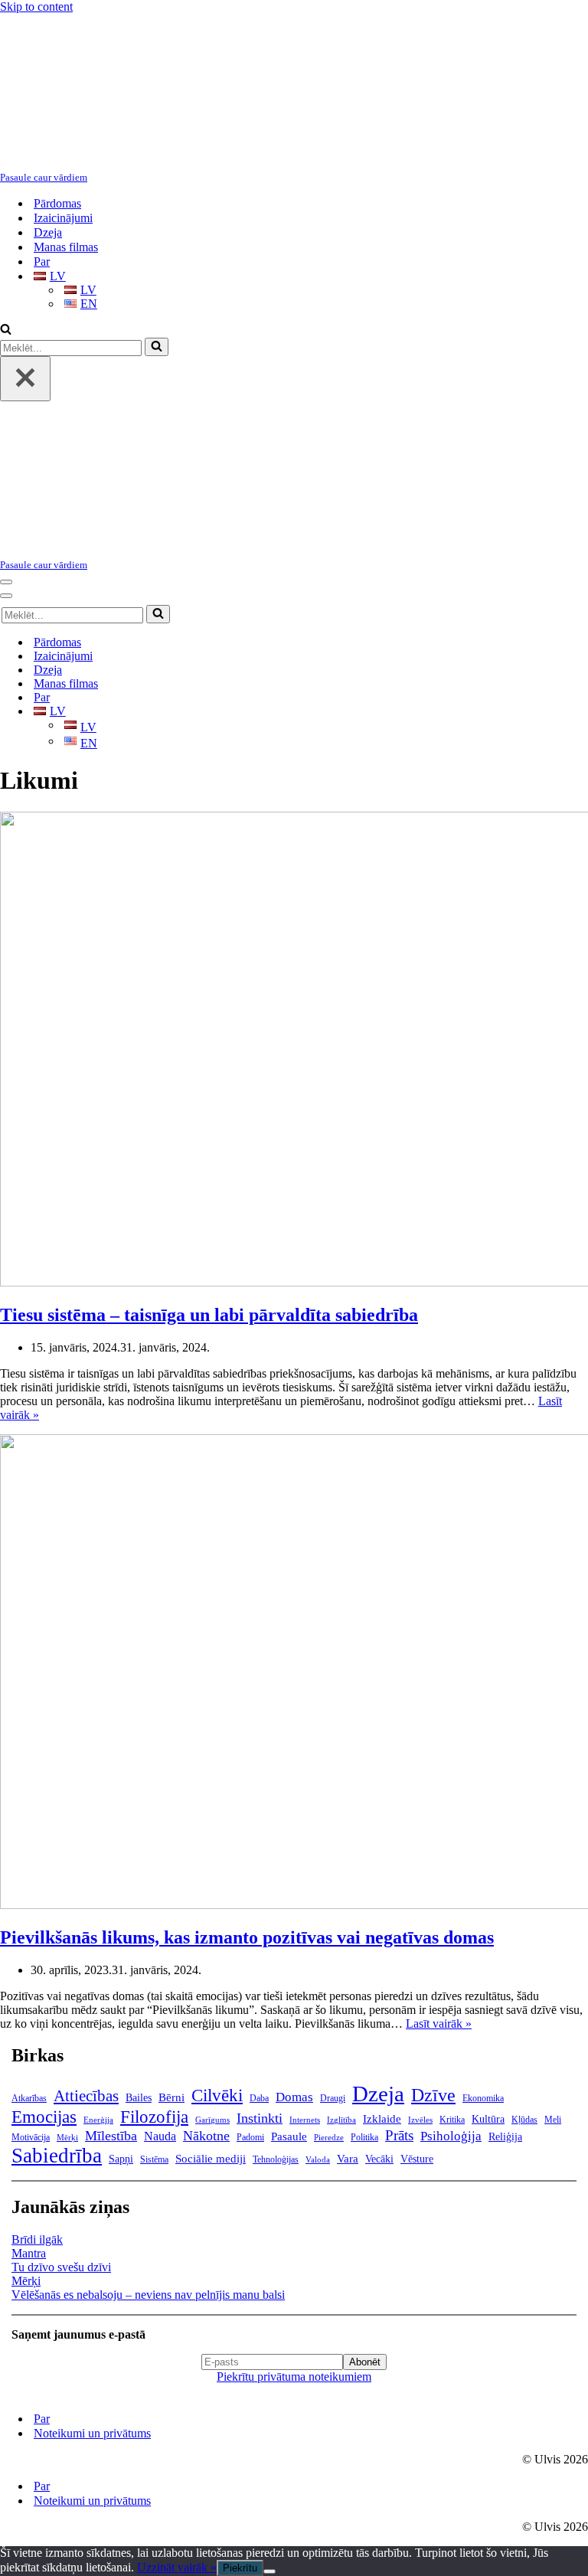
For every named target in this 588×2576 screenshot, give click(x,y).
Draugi (333, 2098)
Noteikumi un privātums (92, 2433)
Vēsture (417, 2159)
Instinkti (260, 2118)
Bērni (171, 2097)
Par (42, 262)
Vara (348, 2159)
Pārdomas (57, 203)
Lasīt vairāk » (439, 2024)
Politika (364, 2137)
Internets (305, 2120)
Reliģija (505, 2137)
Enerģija (98, 2120)
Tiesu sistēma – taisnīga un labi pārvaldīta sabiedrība (209, 1315)
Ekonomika (483, 2098)
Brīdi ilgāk (37, 2239)
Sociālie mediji (211, 2159)
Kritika (452, 2120)
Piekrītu (240, 2568)
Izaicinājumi (63, 218)
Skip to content (36, 7)
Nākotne (206, 2136)
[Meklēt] (6, 330)
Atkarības (29, 2098)
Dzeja (48, 232)
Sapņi (121, 2159)
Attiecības (86, 2096)
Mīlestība (111, 2136)
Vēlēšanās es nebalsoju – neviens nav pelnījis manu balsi (148, 2295)
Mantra (29, 2253)
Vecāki (379, 2159)
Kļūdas (524, 2120)
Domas (294, 2097)
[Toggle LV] (268, 712)
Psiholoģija (451, 2136)
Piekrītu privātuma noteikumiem (294, 2377)
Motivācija (31, 2137)
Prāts (399, 2135)
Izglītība (341, 2120)
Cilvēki (217, 2095)
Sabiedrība (57, 2156)
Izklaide (382, 2119)
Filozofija (154, 2117)
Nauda (160, 2136)
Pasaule (289, 2136)
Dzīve (433, 2095)
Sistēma (154, 2159)
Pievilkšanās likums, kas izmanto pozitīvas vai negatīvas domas (247, 1937)
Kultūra (488, 2119)
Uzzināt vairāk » (177, 2567)
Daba (259, 2098)
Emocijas (44, 2117)
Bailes (139, 2098)
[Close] (25, 379)
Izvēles (420, 2120)
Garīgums (212, 2120)
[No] (269, 2571)
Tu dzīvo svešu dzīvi (61, 2267)
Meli (553, 2120)
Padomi (250, 2137)
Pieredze (329, 2138)
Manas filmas (66, 247)
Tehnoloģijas (276, 2159)
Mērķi (67, 2138)
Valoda (318, 2160)
